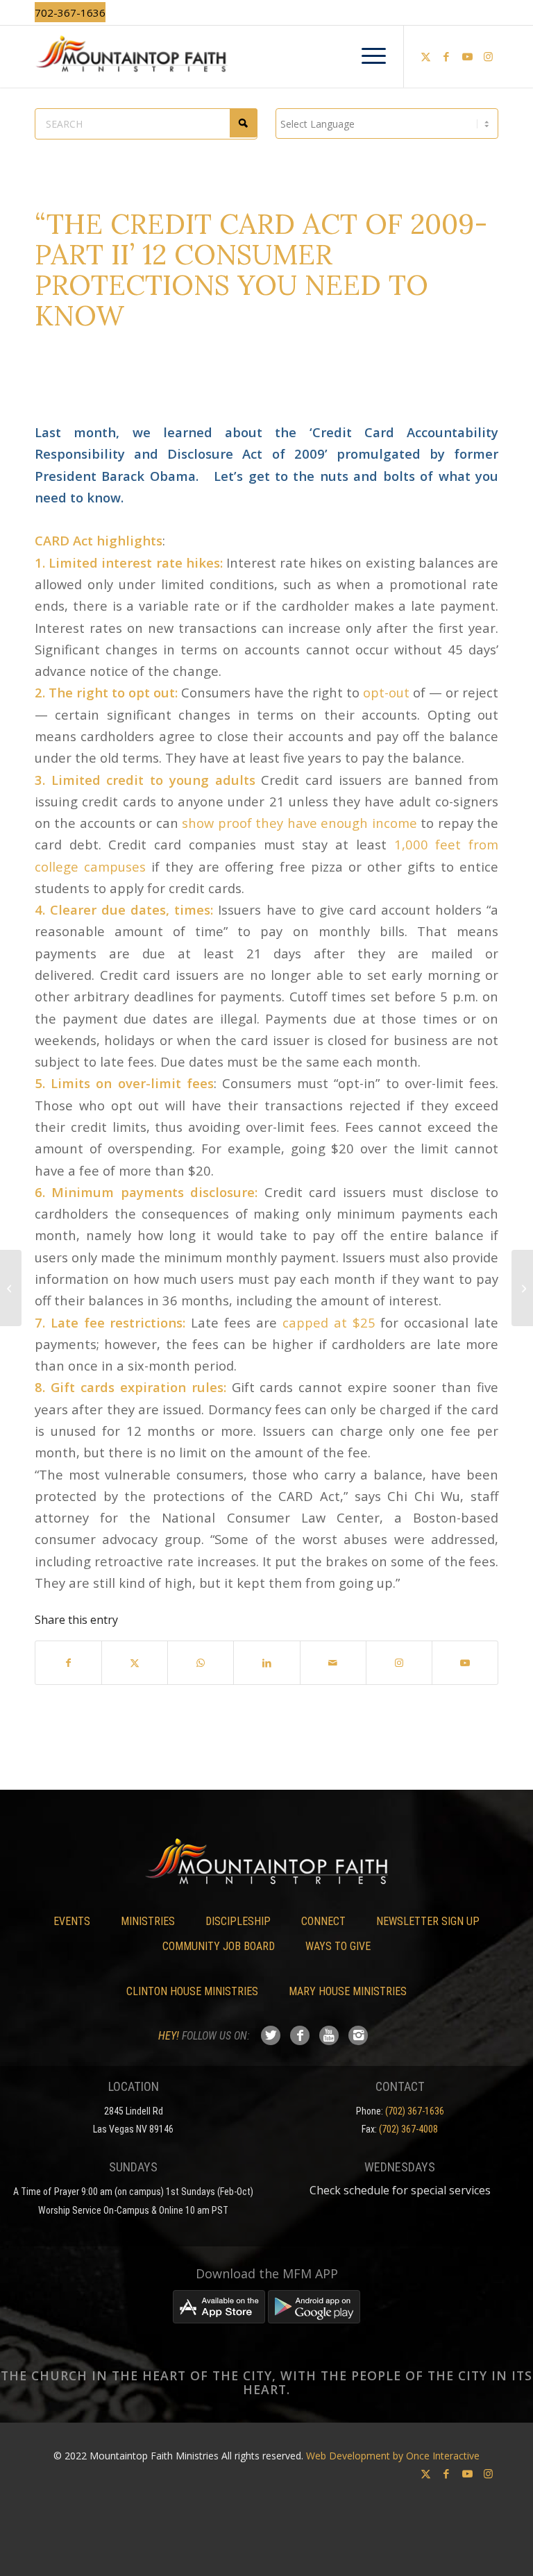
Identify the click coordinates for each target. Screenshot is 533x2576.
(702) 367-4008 (408, 2129)
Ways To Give (338, 1946)
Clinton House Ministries (192, 1991)
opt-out (386, 692)
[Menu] (367, 56)
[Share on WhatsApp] (201, 1663)
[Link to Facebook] (446, 56)
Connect (323, 1921)
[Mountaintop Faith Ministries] (266, 56)
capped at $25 (329, 1322)
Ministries (148, 1921)
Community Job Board (219, 1946)
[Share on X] (135, 1663)
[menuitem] (367, 56)
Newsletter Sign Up (428, 1921)
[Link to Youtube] (467, 56)
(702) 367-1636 (415, 2111)
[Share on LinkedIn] (266, 1663)
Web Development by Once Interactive (393, 2456)
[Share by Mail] (333, 1663)
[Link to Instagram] (488, 56)
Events (72, 1921)
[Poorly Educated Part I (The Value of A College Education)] (11, 1288)
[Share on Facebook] (68, 1663)
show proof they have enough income (299, 823)
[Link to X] (425, 56)
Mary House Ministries (348, 1991)
